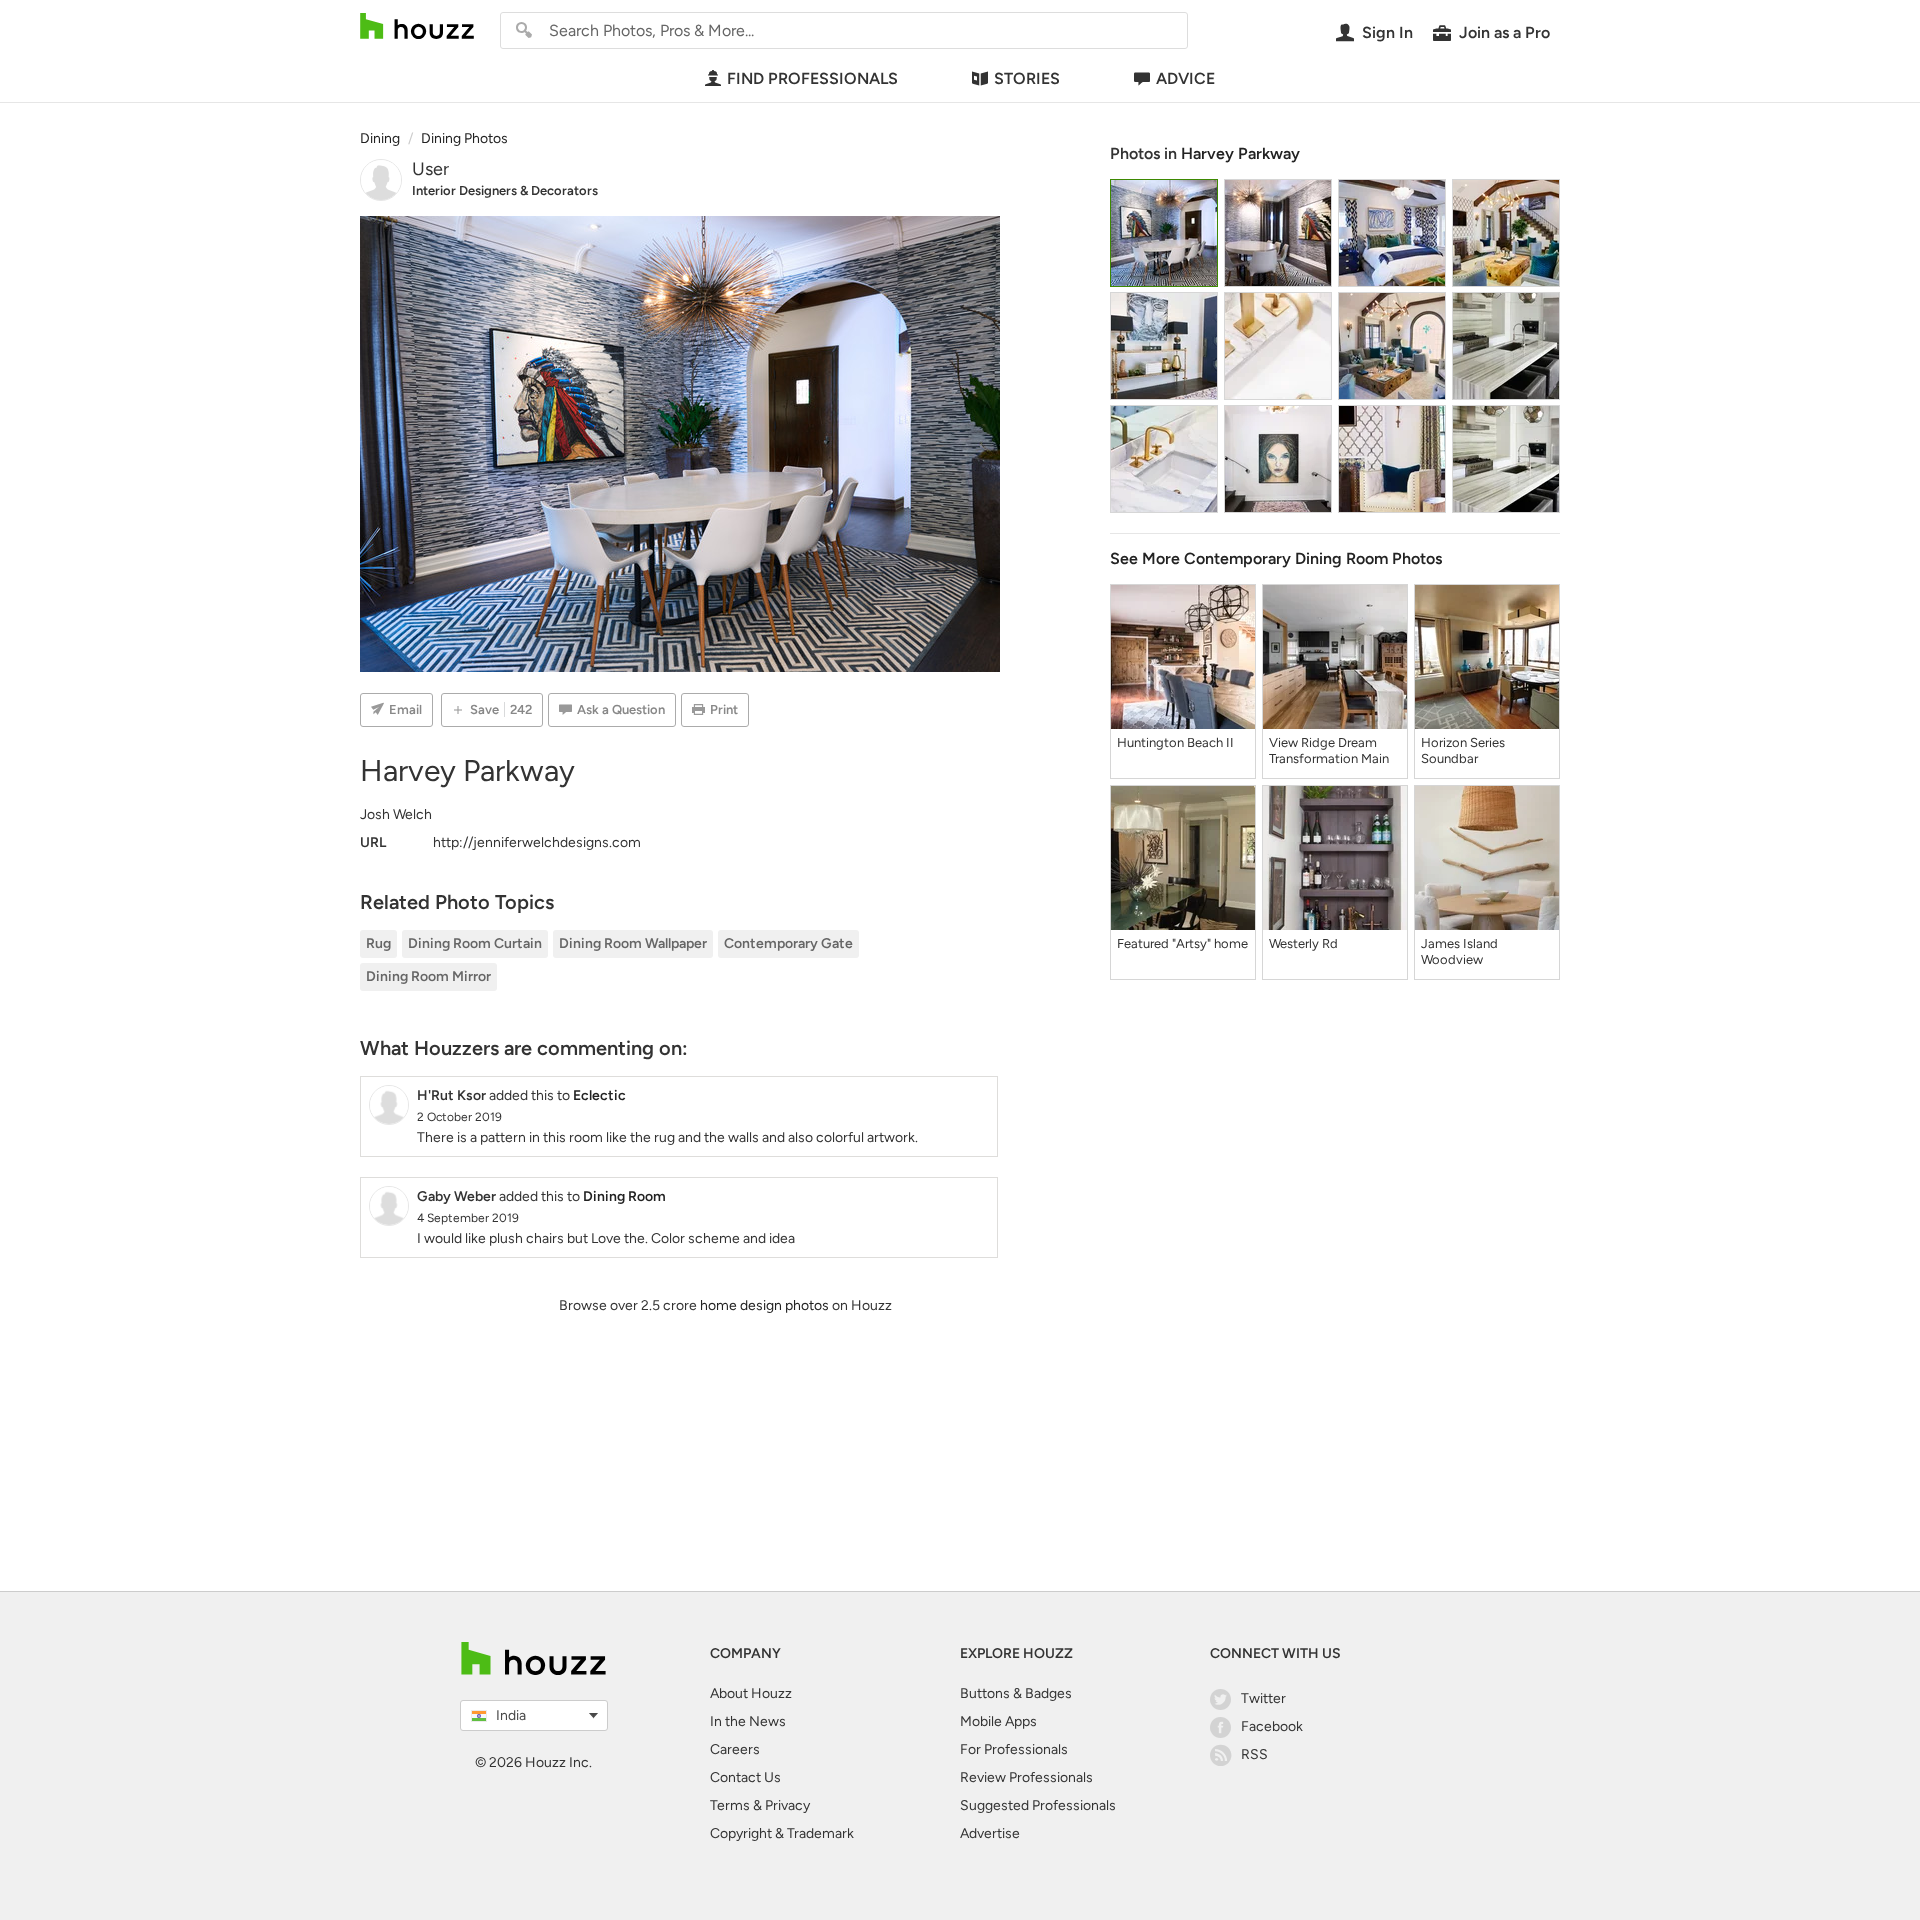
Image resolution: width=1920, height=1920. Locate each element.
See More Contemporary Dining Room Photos (1276, 558)
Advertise (990, 1833)
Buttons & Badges (1016, 1693)
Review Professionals (1026, 1777)
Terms (730, 1805)
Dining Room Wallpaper (633, 943)
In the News (748, 1721)
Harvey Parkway (1240, 153)
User (430, 169)
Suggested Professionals (1038, 1805)
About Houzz (751, 1693)
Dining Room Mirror (428, 976)
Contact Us (745, 1777)
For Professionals (1014, 1749)
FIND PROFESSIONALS (812, 78)
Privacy (787, 1805)
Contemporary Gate (788, 943)
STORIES (1027, 78)
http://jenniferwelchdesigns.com (537, 842)
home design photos (764, 1305)
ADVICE (1185, 78)
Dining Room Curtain (475, 943)
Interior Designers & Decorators (505, 190)
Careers (735, 1749)
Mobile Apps (998, 1721)
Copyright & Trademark (782, 1833)
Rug (378, 943)
